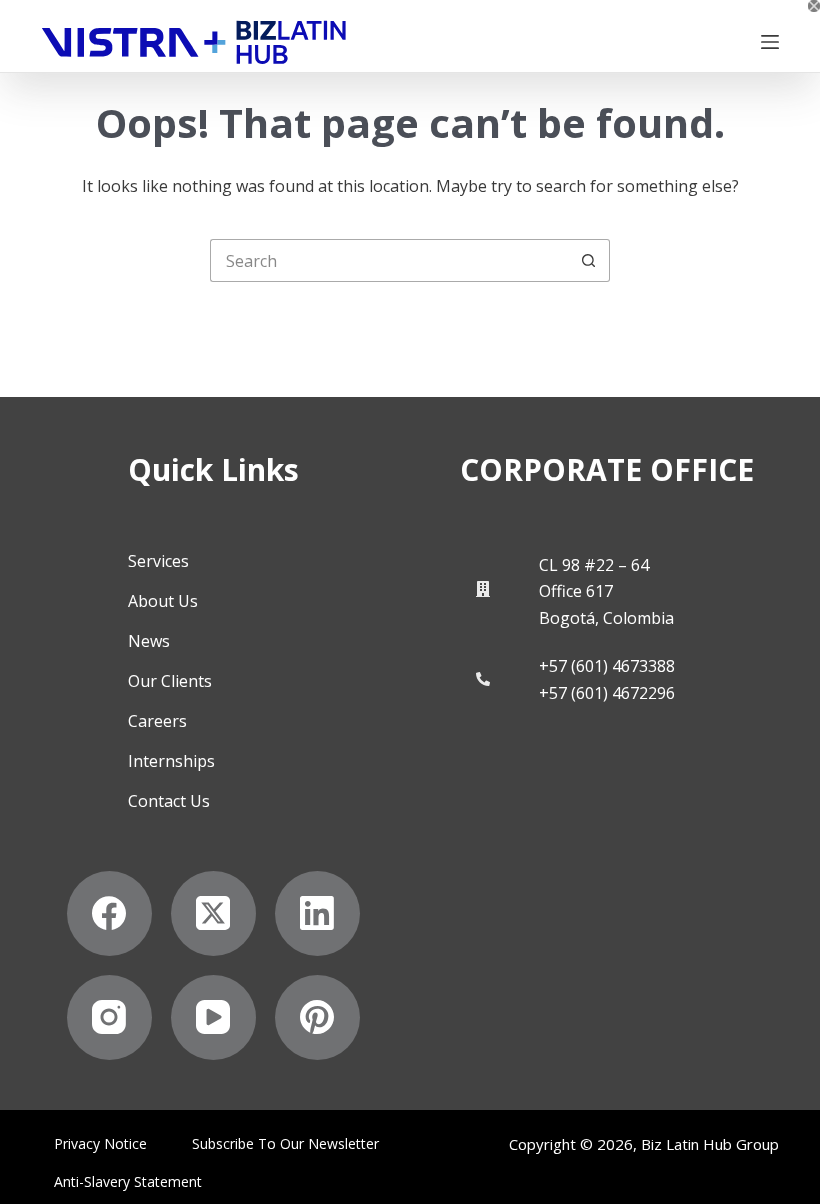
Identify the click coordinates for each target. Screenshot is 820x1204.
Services (158, 561)
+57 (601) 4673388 (607, 666)
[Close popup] (814, 6)
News (149, 641)
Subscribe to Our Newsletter (285, 1144)
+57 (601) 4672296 (607, 693)
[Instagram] (109, 1017)
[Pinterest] (317, 1017)
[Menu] (770, 42)
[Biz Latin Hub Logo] (194, 42)
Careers (157, 721)
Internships (171, 761)
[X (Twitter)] (213, 913)
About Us (163, 601)
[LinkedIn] (317, 913)
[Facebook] (109, 913)
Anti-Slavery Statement (128, 1182)
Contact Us (169, 801)
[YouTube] (213, 1017)
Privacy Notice (100, 1144)
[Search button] (588, 260)
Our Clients (170, 681)
